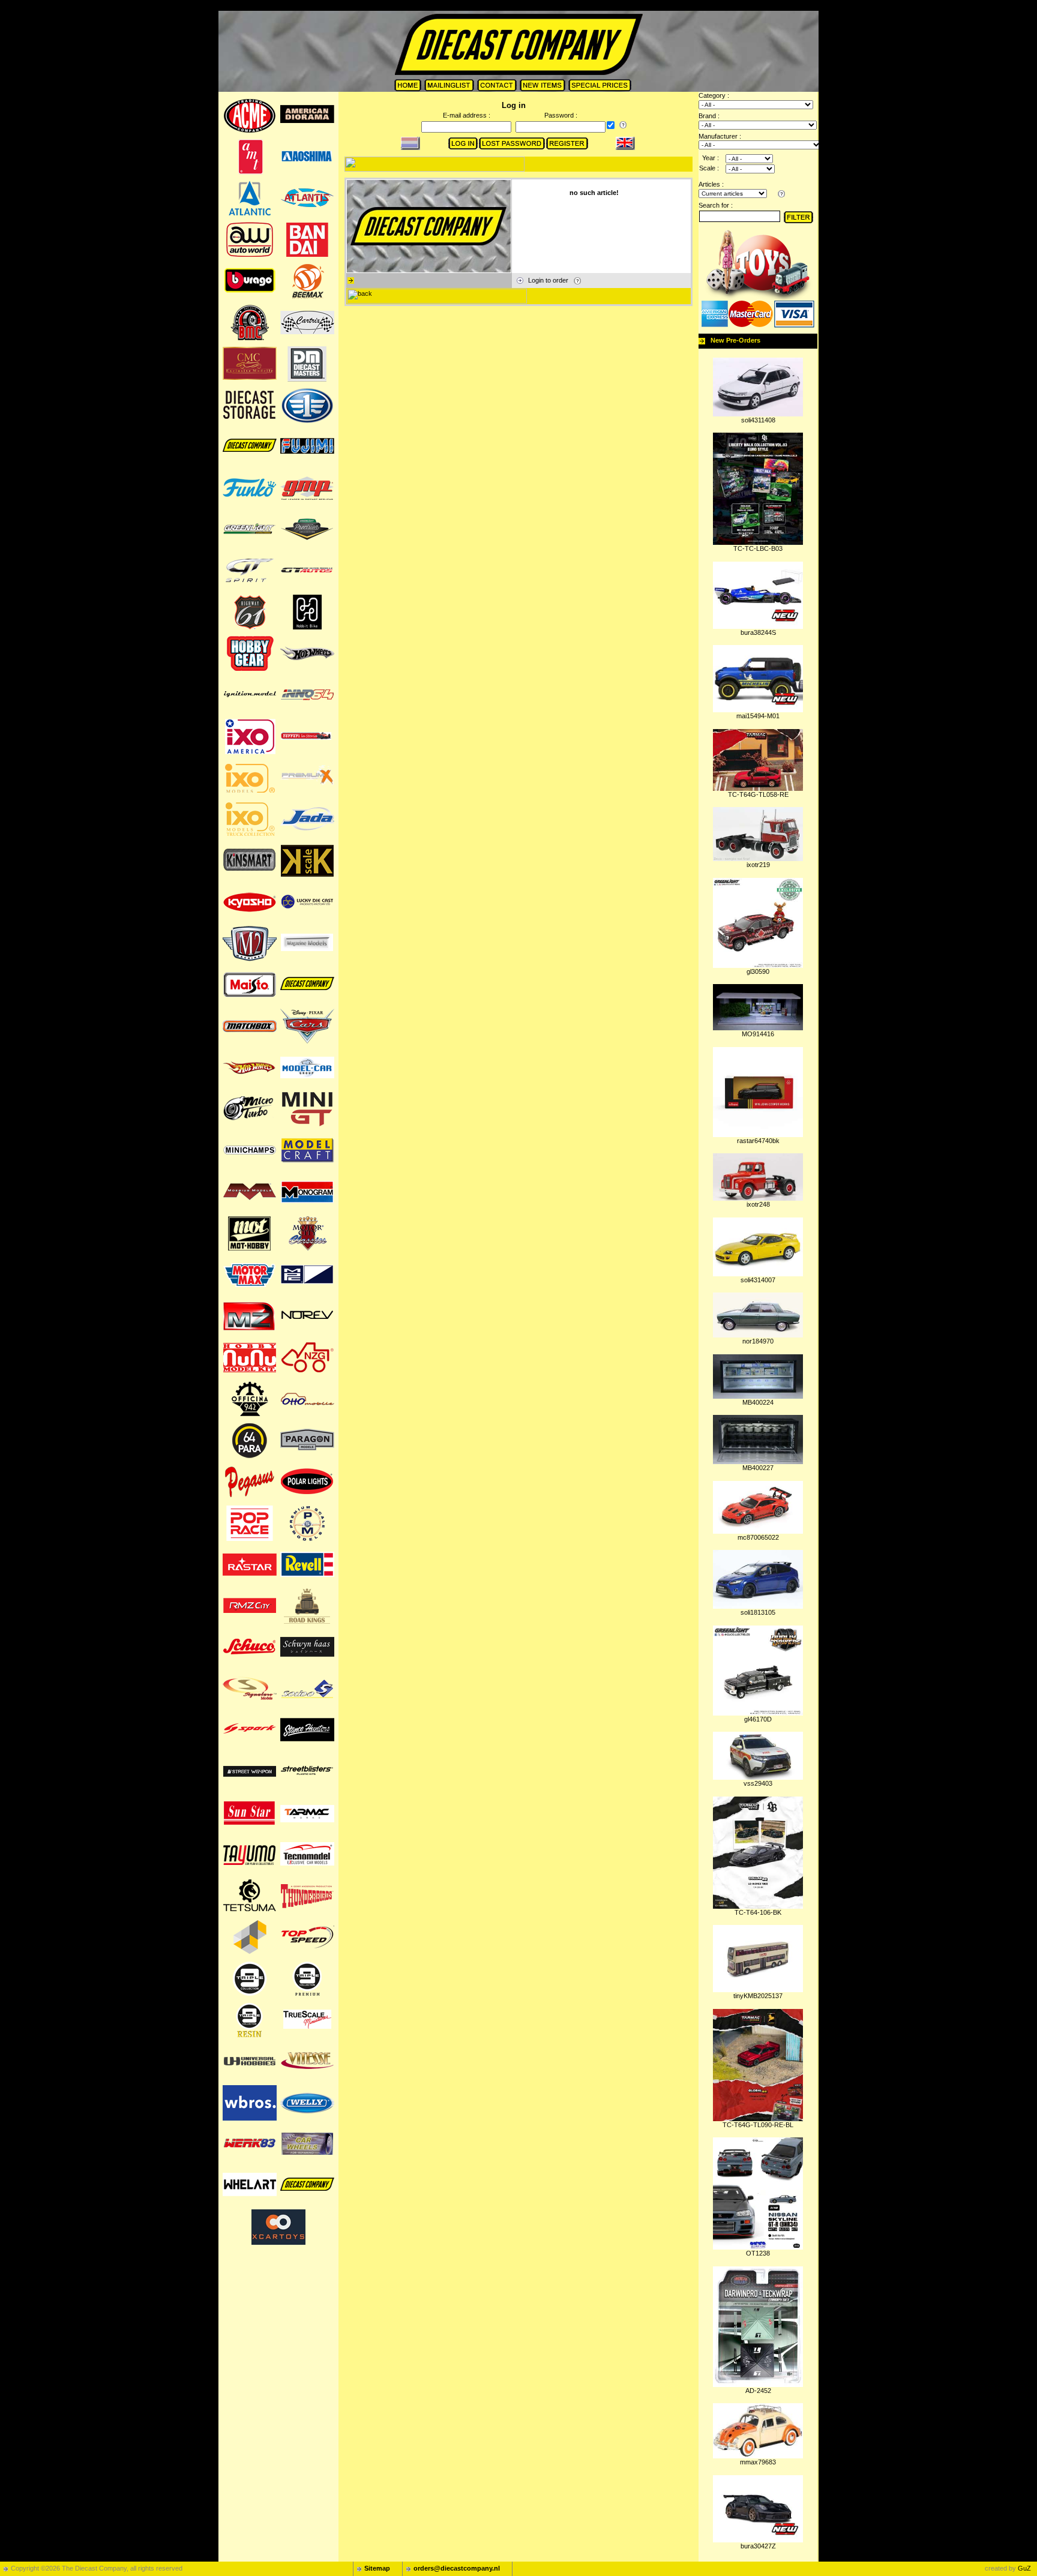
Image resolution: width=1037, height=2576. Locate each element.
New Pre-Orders (735, 340)
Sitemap (377, 2568)
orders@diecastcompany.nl (457, 2568)
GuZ (1024, 2568)
